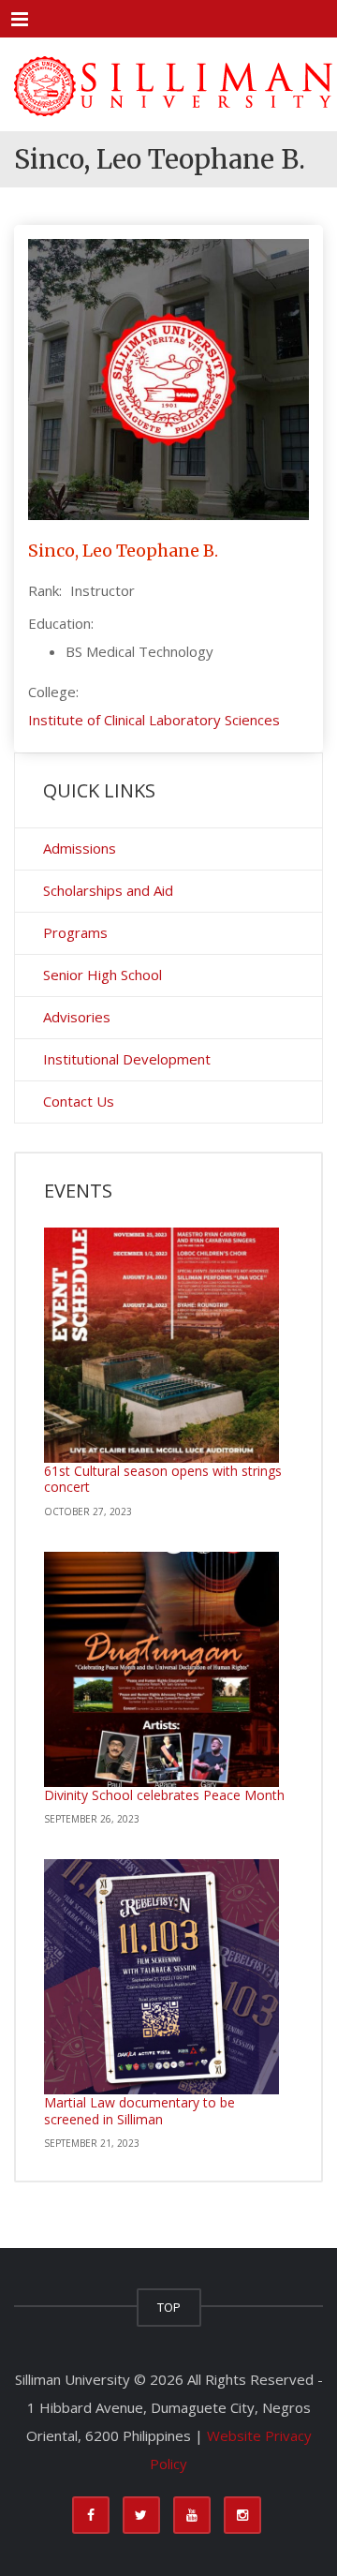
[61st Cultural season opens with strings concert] (161, 1345)
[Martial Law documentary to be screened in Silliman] (161, 1977)
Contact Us (79, 1101)
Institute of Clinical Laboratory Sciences (154, 720)
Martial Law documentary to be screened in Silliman (139, 2111)
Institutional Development (127, 1059)
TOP (169, 2307)
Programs (75, 932)
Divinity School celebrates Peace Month (164, 1795)
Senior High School (103, 975)
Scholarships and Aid (108, 890)
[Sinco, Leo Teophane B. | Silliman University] (168, 84)
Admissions (80, 848)
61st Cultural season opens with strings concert (163, 1479)
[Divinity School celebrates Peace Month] (161, 1669)
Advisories (77, 1017)
